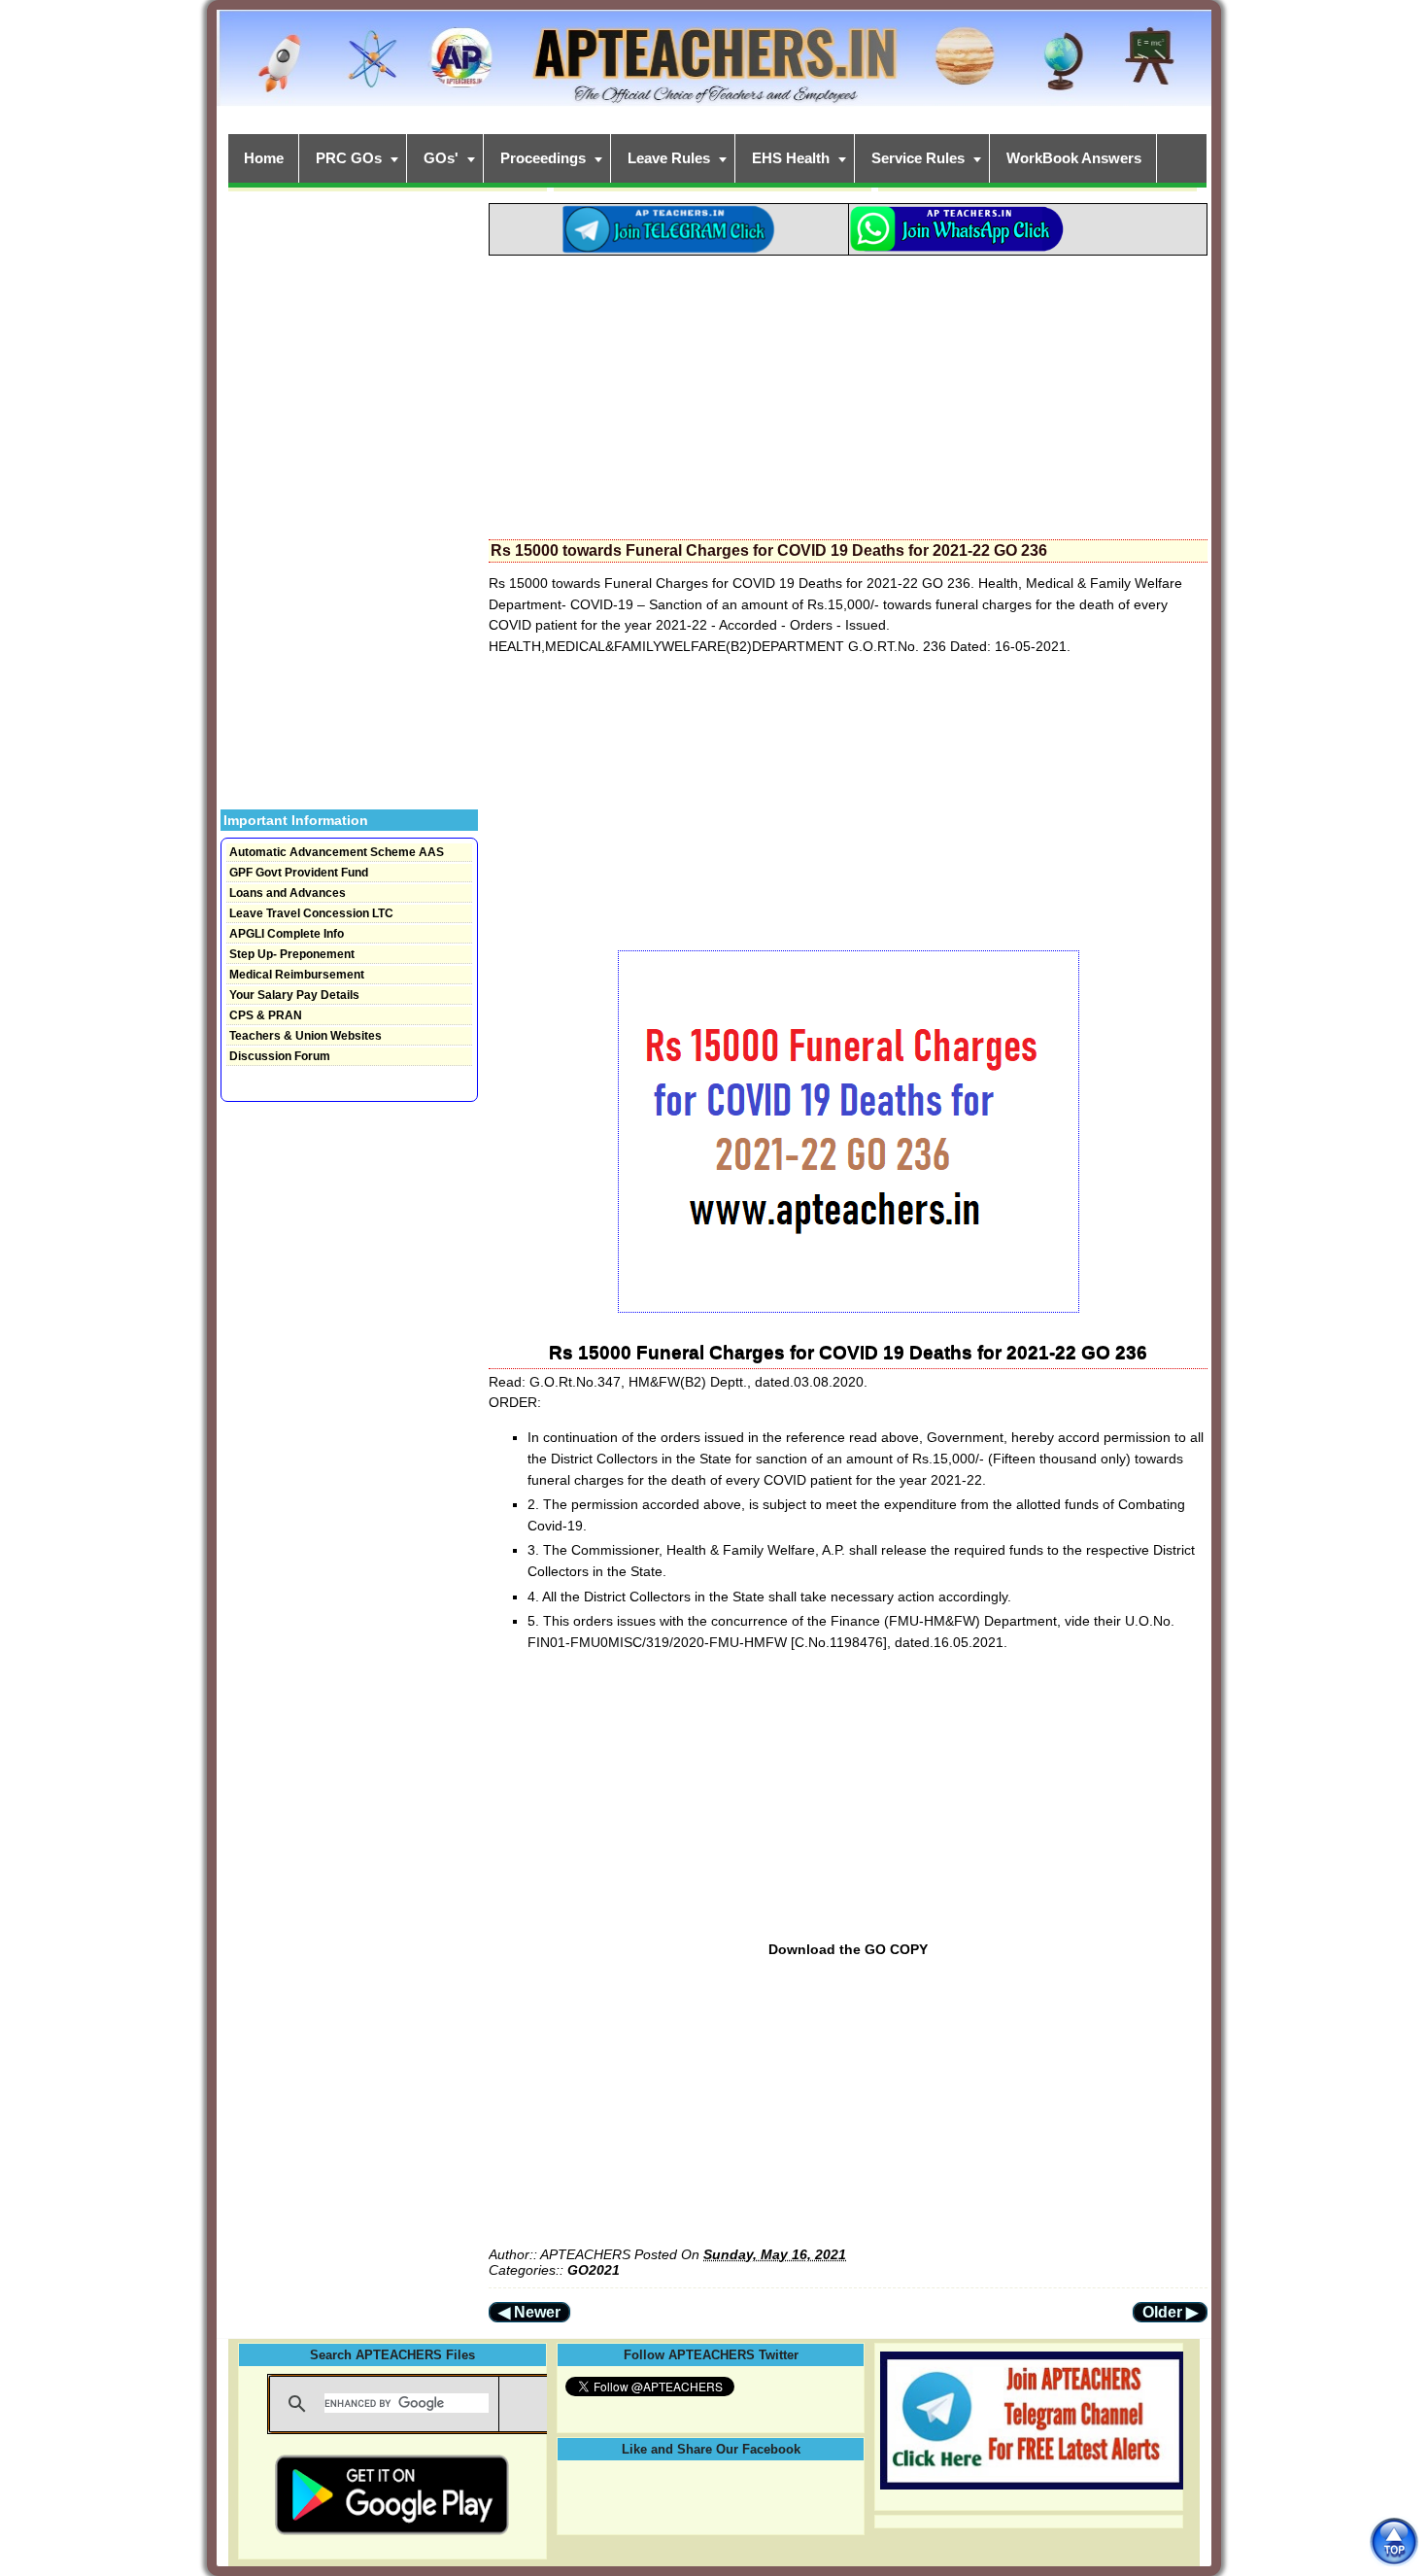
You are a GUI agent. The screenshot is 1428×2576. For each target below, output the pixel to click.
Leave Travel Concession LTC (311, 913)
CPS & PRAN (266, 1015)
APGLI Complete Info (287, 934)
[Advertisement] (848, 392)
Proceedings (543, 158)
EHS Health (791, 158)
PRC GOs (349, 158)
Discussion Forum (280, 1056)
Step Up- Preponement (292, 954)
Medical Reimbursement (297, 975)
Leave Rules (669, 158)
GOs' (441, 158)
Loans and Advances (288, 893)
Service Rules (918, 158)
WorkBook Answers (1074, 158)
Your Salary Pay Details (294, 995)
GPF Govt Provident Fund (299, 873)
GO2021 (594, 2270)
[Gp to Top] (1394, 2542)
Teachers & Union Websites (306, 1036)
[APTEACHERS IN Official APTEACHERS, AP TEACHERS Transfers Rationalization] (714, 69)
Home (264, 158)
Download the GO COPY (848, 1949)
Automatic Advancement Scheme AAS (337, 852)
